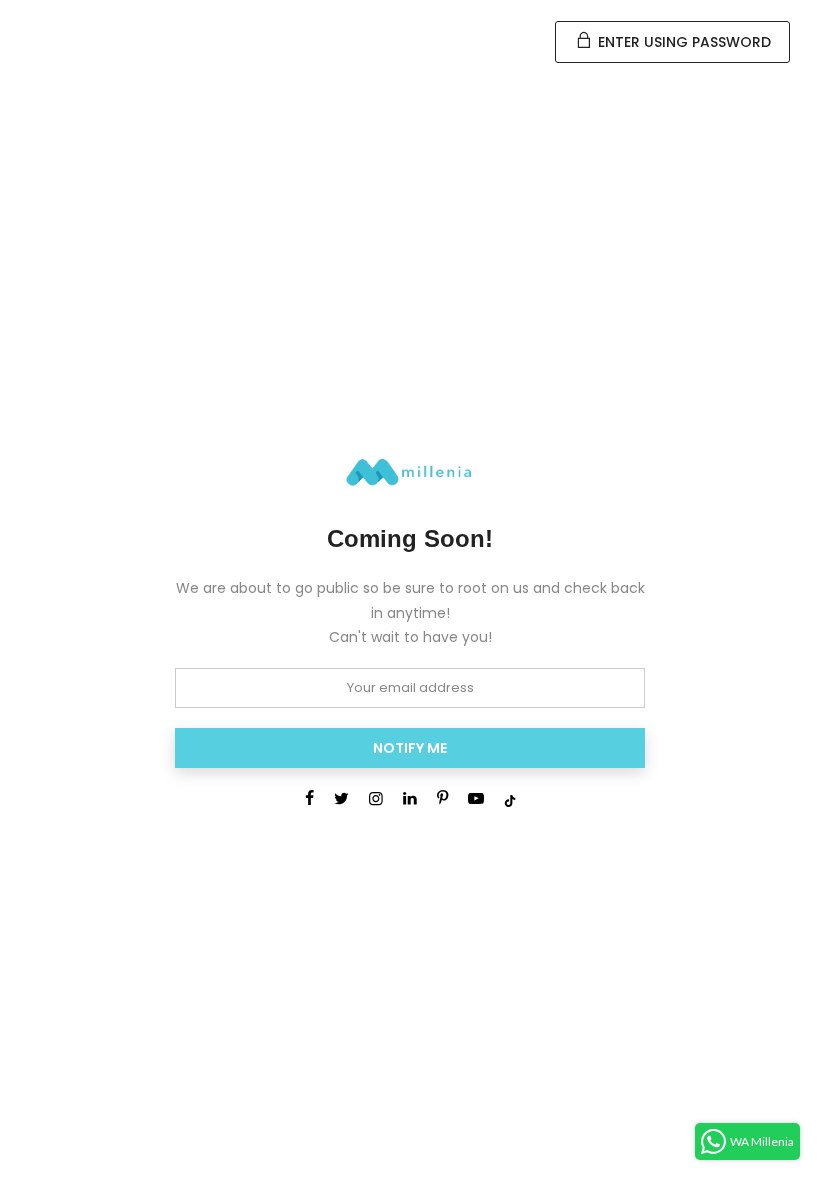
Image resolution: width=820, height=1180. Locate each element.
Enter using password (682, 42)
